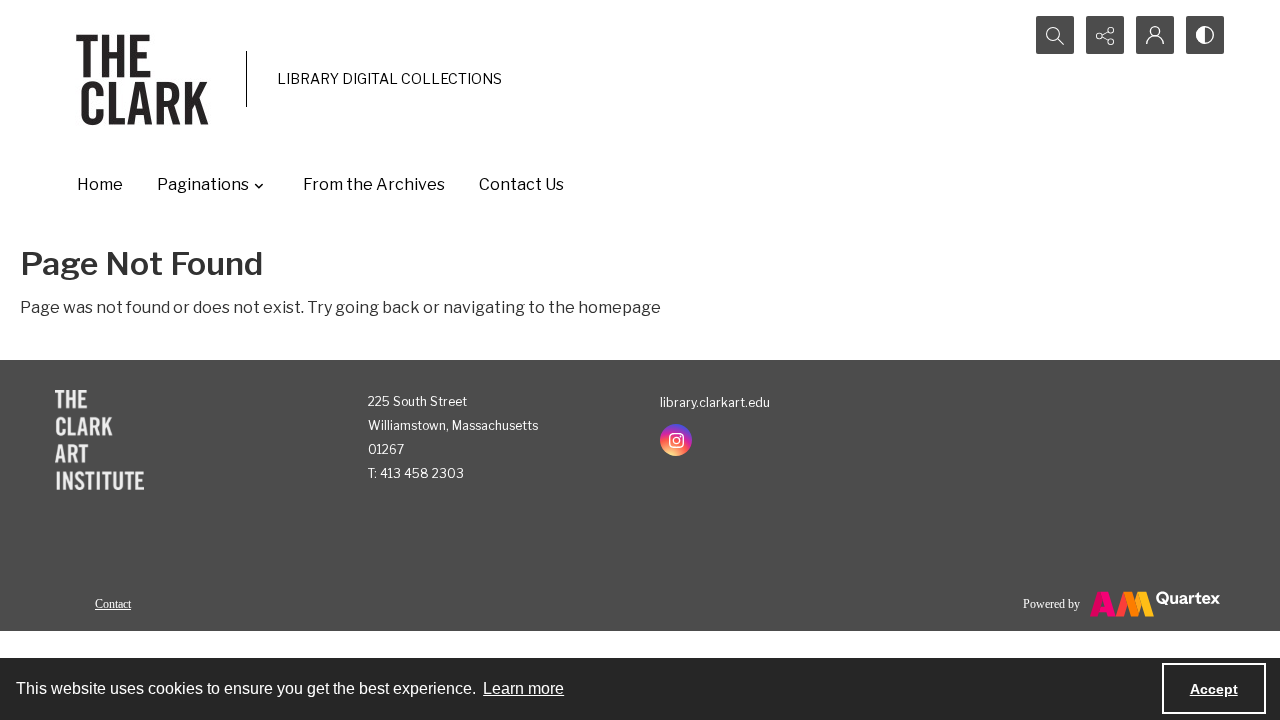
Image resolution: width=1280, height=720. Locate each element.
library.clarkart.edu (715, 402)
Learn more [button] (523, 688)
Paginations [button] (203, 184)
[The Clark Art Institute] (99, 440)
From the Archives (374, 184)
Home (100, 184)
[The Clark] (145, 79)
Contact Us (521, 184)
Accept (1214, 689)
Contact (113, 604)
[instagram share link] (676, 440)
